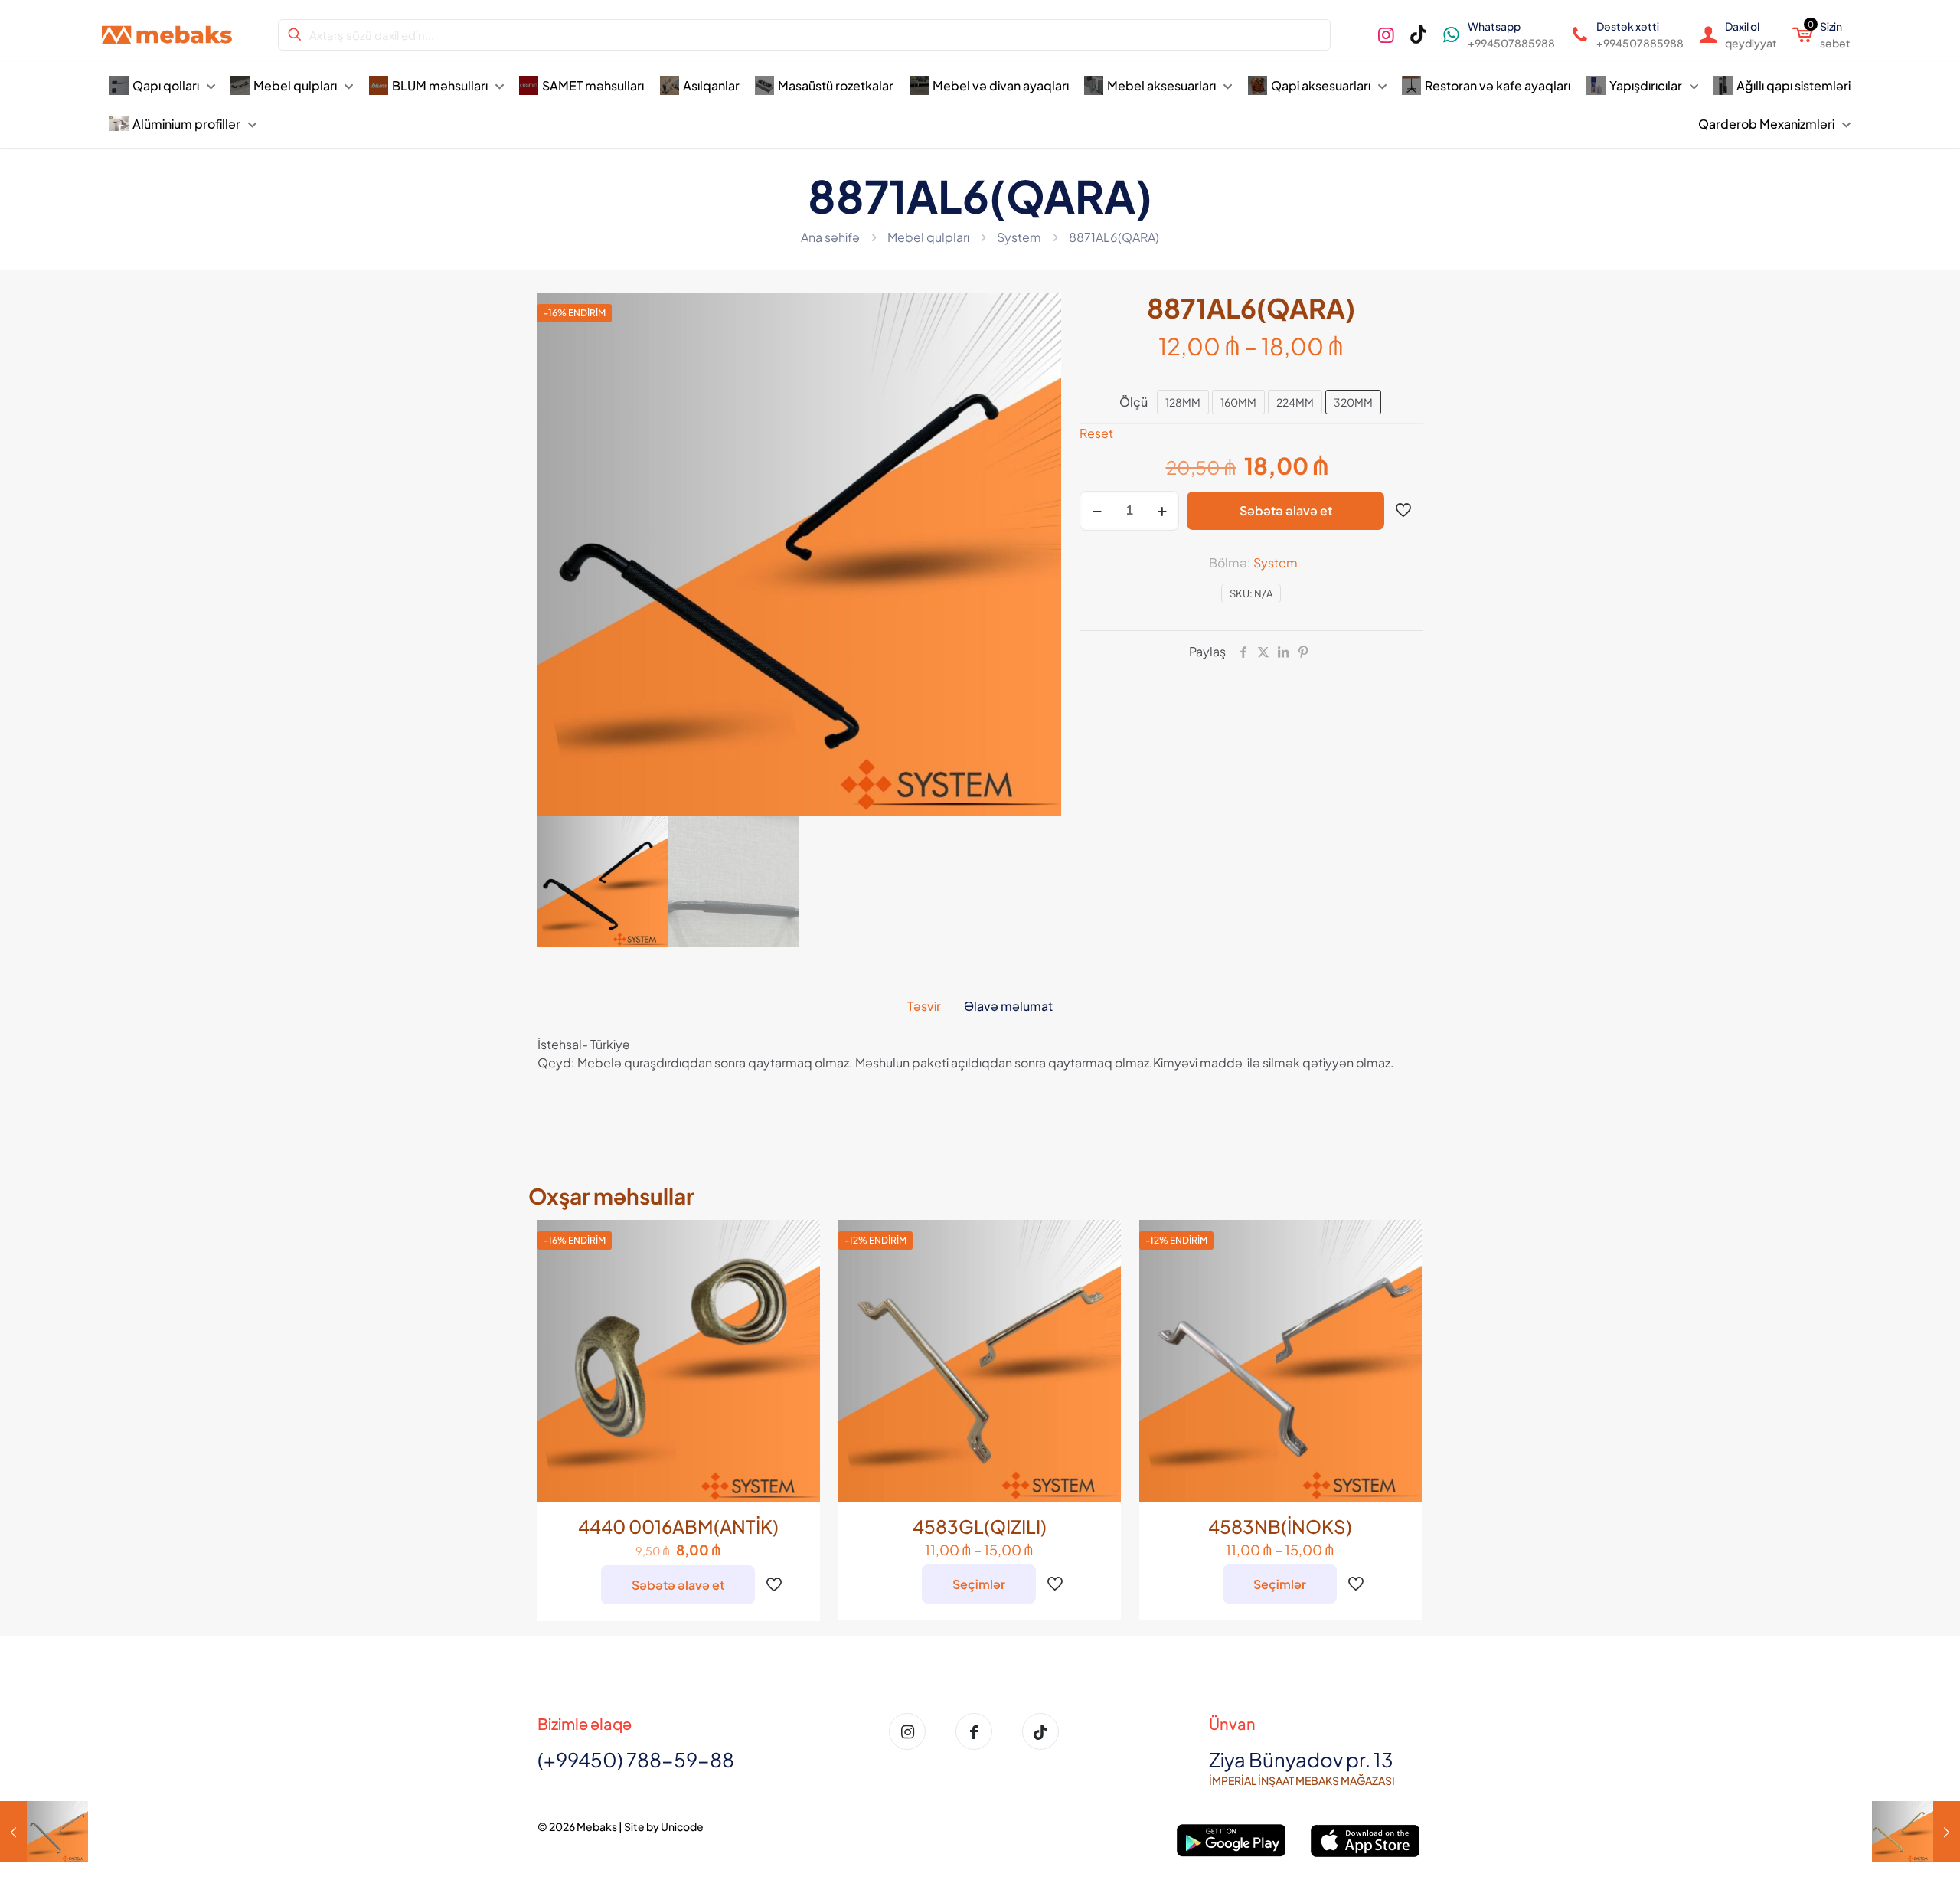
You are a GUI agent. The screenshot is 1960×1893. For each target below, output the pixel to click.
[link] (1232, 1841)
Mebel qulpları (928, 237)
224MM (1295, 402)
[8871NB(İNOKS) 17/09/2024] (44, 1832)
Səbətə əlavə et (1286, 510)
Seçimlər (979, 1584)
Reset (1096, 433)
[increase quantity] (1162, 511)
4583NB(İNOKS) (1280, 1526)
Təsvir (924, 1006)
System (1019, 237)
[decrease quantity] (1097, 511)
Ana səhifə (830, 237)
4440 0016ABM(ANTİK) (678, 1526)
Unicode (682, 1826)
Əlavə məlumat (1008, 1006)
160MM (1238, 402)
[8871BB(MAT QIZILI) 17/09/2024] (1916, 1832)
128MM (1183, 402)
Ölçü (1134, 402)
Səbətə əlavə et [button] (678, 1585)
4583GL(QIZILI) (980, 1526)
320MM (1353, 402)
